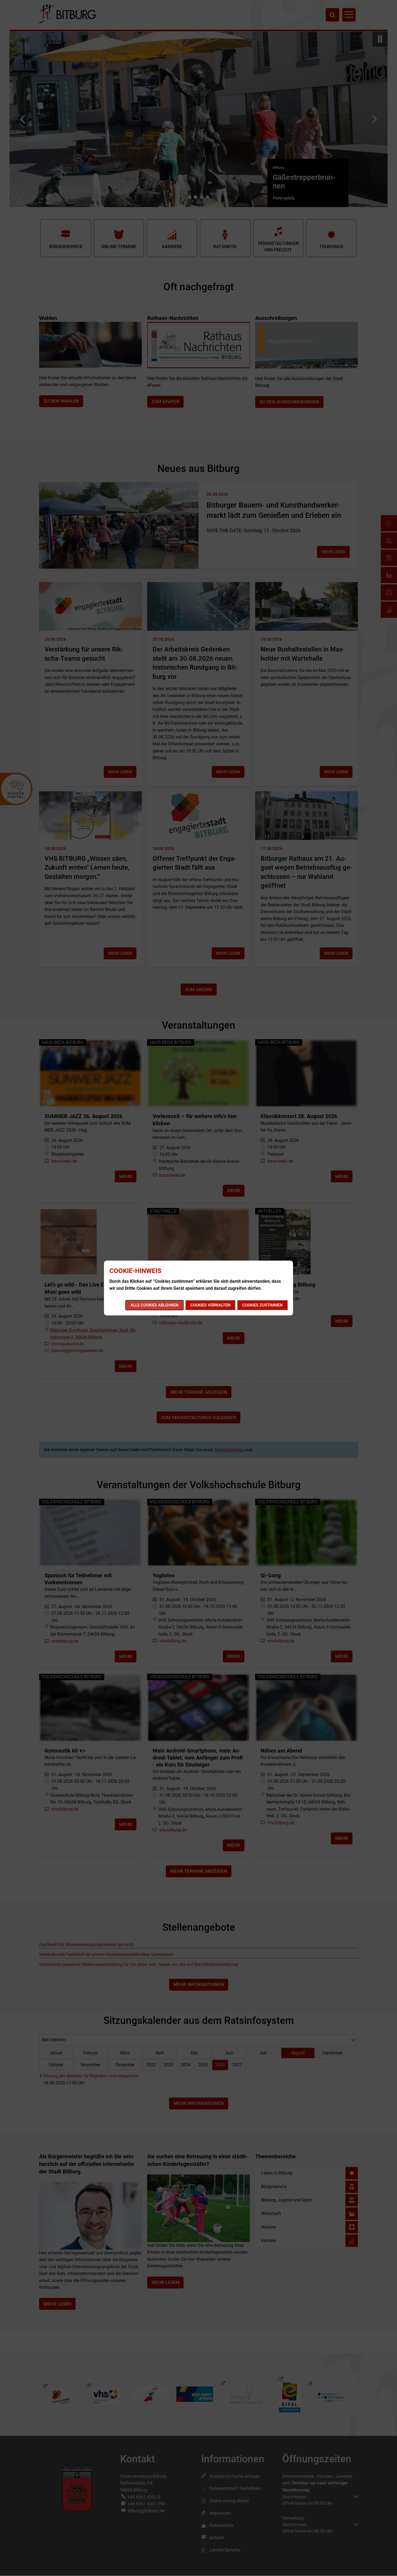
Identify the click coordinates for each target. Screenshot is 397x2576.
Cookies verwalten (210, 1305)
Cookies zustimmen (263, 1305)
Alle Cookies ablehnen (154, 1305)
